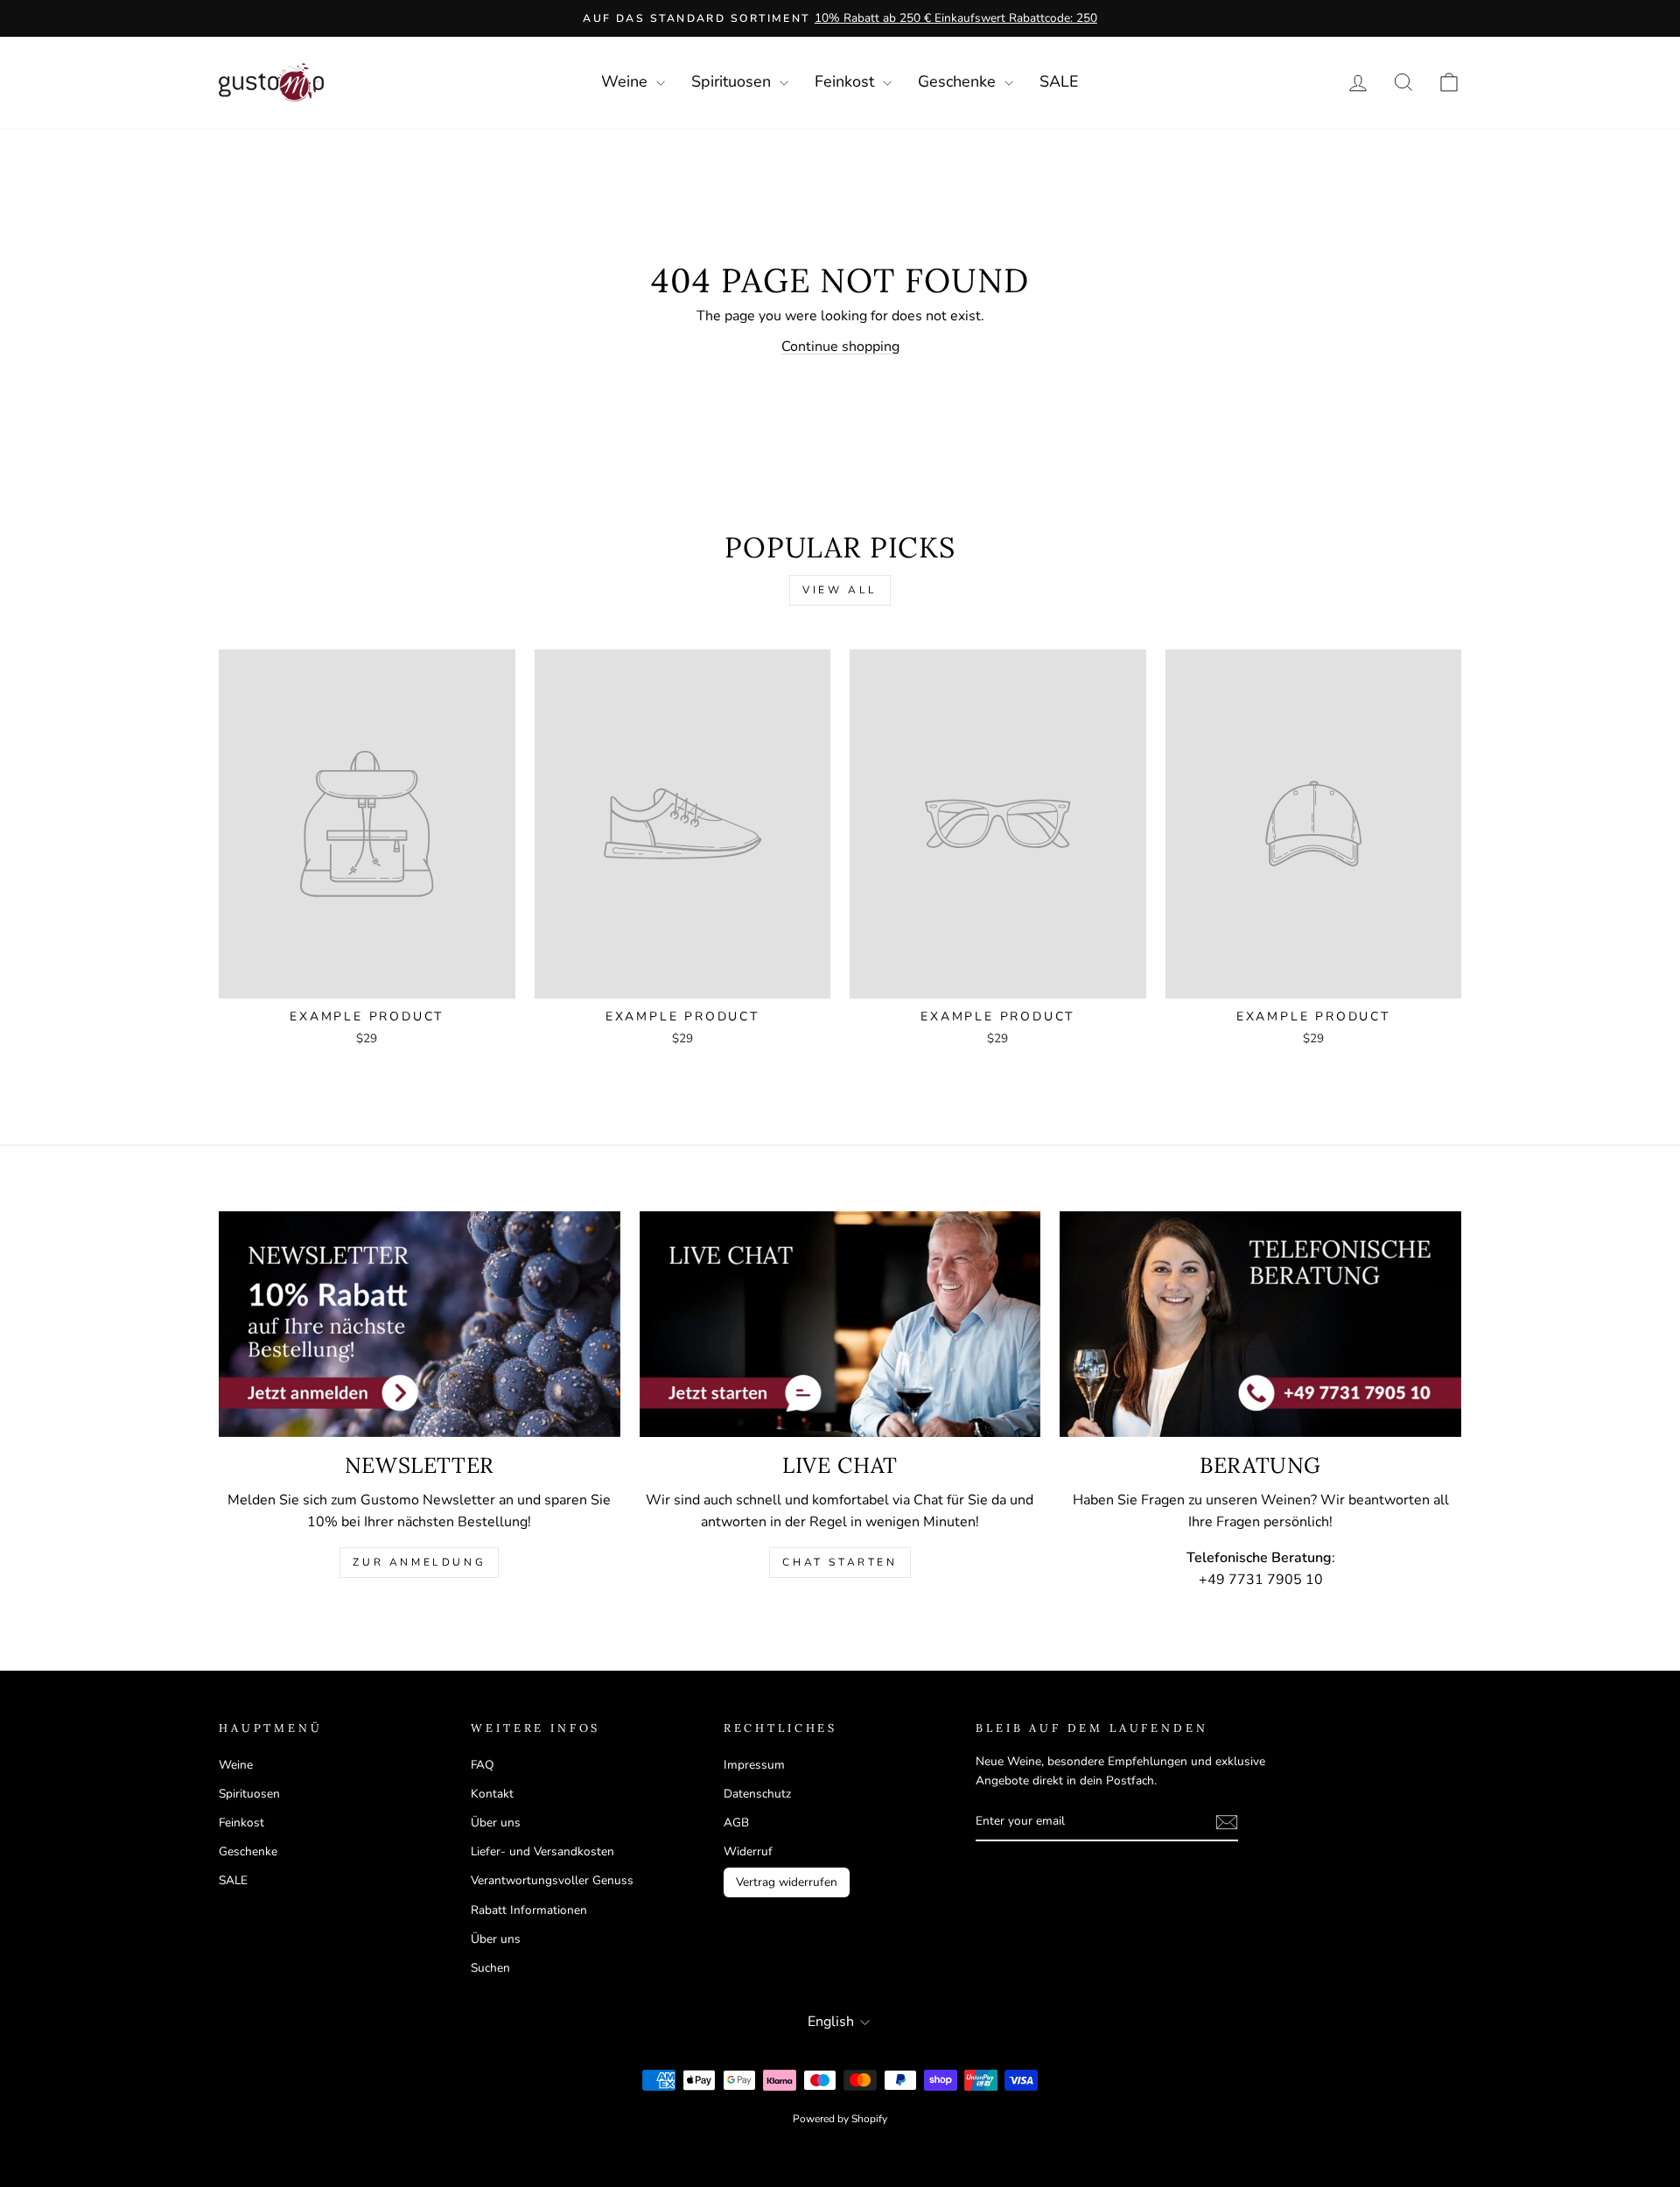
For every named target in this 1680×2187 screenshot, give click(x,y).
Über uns (496, 1822)
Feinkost (847, 81)
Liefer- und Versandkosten (542, 1851)
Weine (626, 81)
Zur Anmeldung (419, 1562)
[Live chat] (840, 1324)
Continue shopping (840, 347)
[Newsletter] (420, 1324)
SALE (1059, 81)
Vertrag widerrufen (787, 1882)
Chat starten (840, 1562)
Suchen (490, 1968)
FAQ (482, 1765)
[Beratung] (1260, 1324)
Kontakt (492, 1794)
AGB (736, 1822)
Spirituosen (733, 81)
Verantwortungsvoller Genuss (552, 1880)
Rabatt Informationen (529, 1910)
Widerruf (748, 1851)
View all (840, 590)
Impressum (754, 1765)
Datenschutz (757, 1794)
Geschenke (959, 81)
